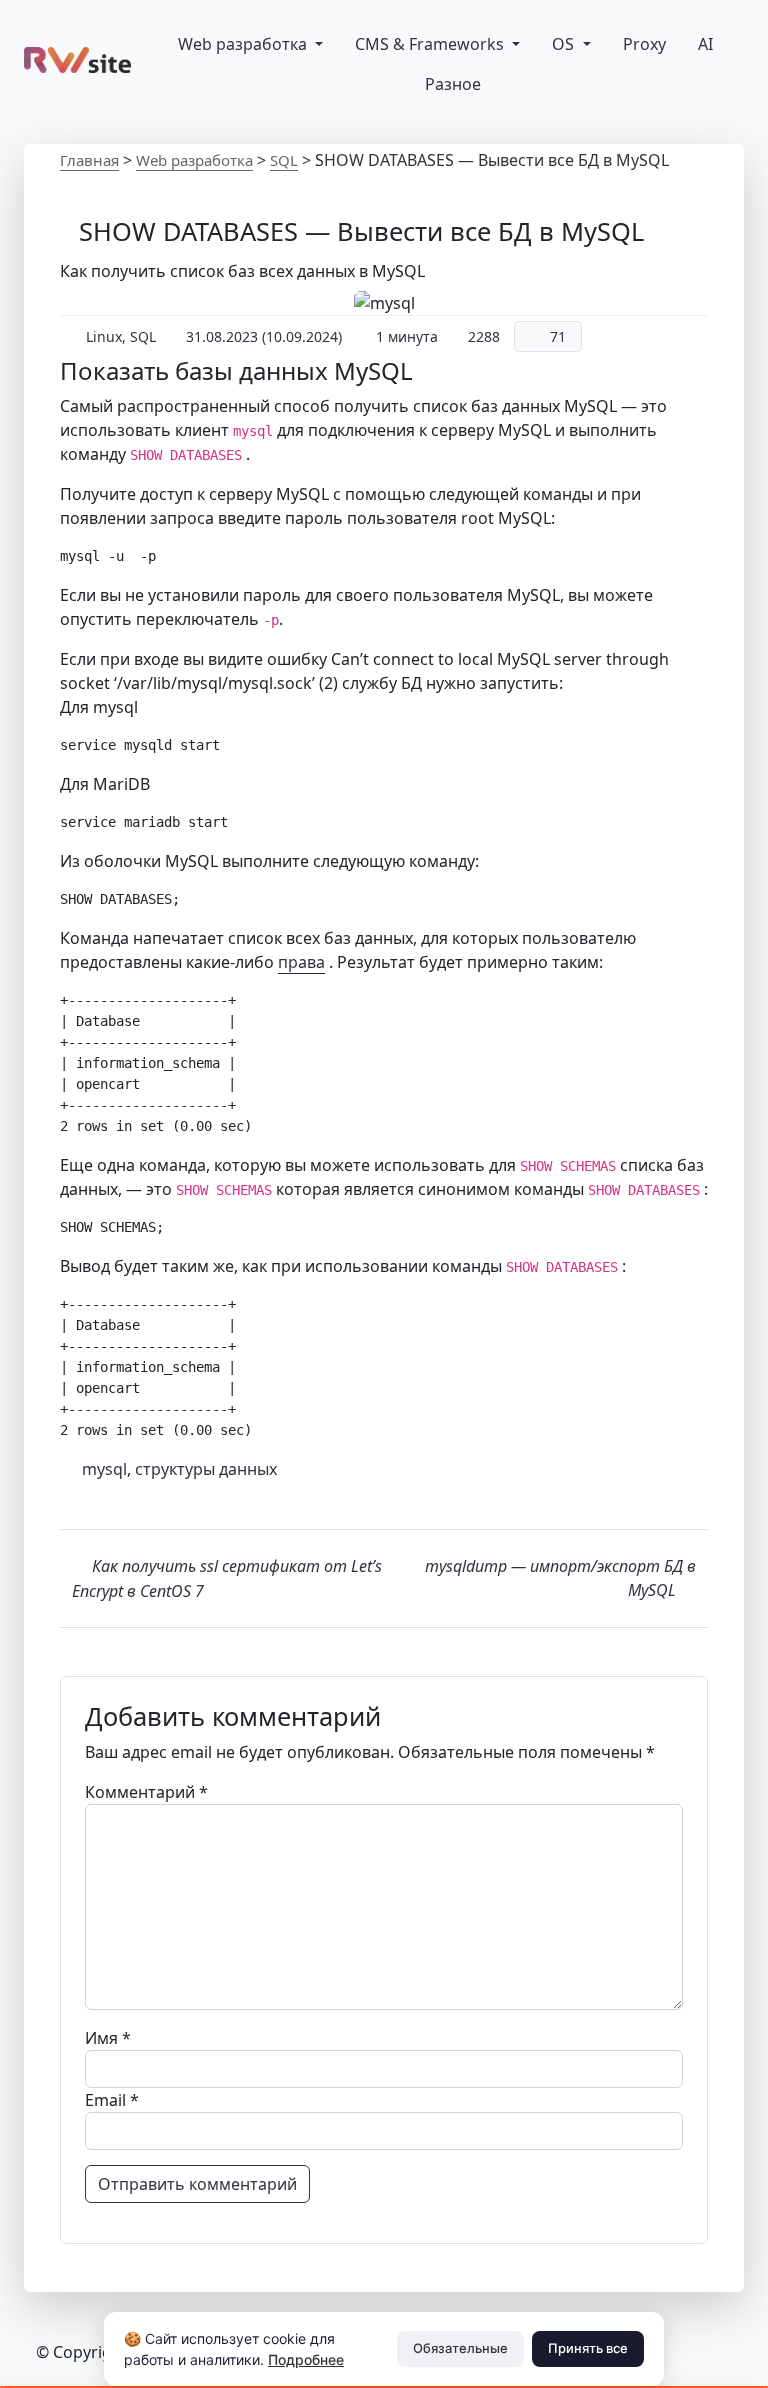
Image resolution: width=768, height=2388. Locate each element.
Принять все (588, 2348)
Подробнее (306, 2359)
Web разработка (244, 44)
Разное (451, 84)
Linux (104, 336)
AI (705, 44)
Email (112, 2100)
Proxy (644, 44)
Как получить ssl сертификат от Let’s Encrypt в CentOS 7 (227, 1578)
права (301, 962)
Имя (108, 2038)
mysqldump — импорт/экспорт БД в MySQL (560, 1578)
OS (565, 44)
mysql (104, 1469)
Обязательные (460, 2348)
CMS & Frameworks (431, 44)
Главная (89, 160)
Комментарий (146, 1792)
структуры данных (206, 1469)
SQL (284, 160)
